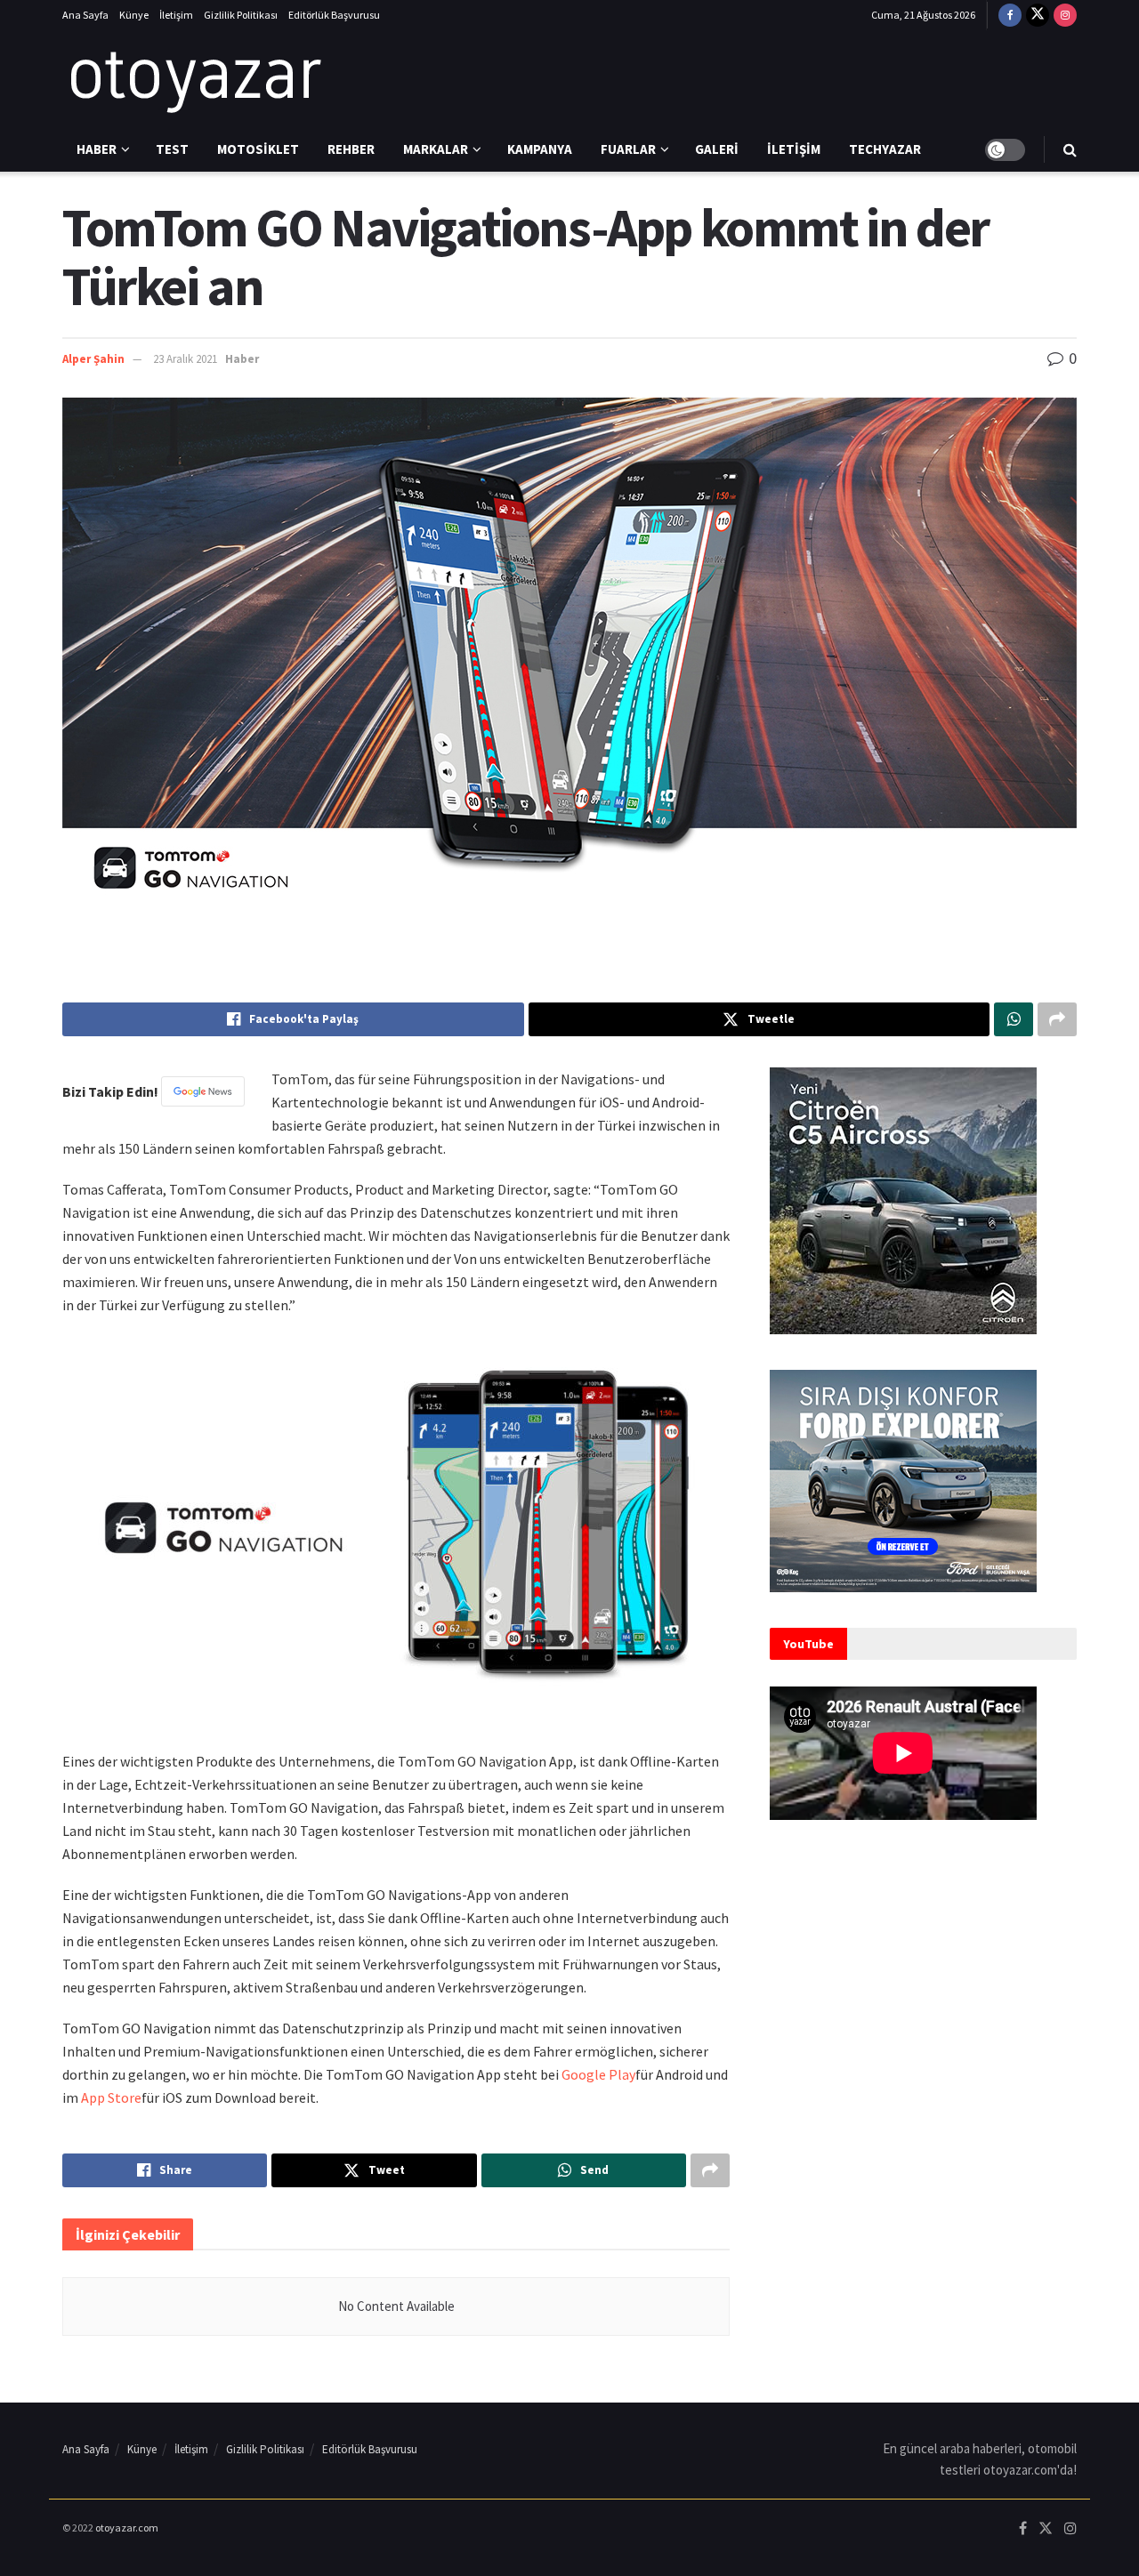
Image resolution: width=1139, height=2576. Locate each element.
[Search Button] (1070, 149)
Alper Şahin (93, 359)
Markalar (436, 149)
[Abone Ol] (203, 1091)
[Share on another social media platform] (1057, 1019)
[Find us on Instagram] (1065, 15)
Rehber (351, 149)
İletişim (176, 15)
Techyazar (885, 149)
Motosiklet (258, 149)
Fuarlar (628, 149)
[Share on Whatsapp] (1014, 1019)
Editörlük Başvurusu (334, 15)
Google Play (598, 2074)
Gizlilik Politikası (241, 15)
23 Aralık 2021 (185, 359)
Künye (134, 15)
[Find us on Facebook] (1010, 15)
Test (172, 149)
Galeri (717, 149)
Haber (97, 149)
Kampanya (540, 149)
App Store (111, 2097)
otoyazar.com (127, 2528)
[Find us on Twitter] (1038, 15)
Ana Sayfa (85, 15)
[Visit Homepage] (196, 79)
